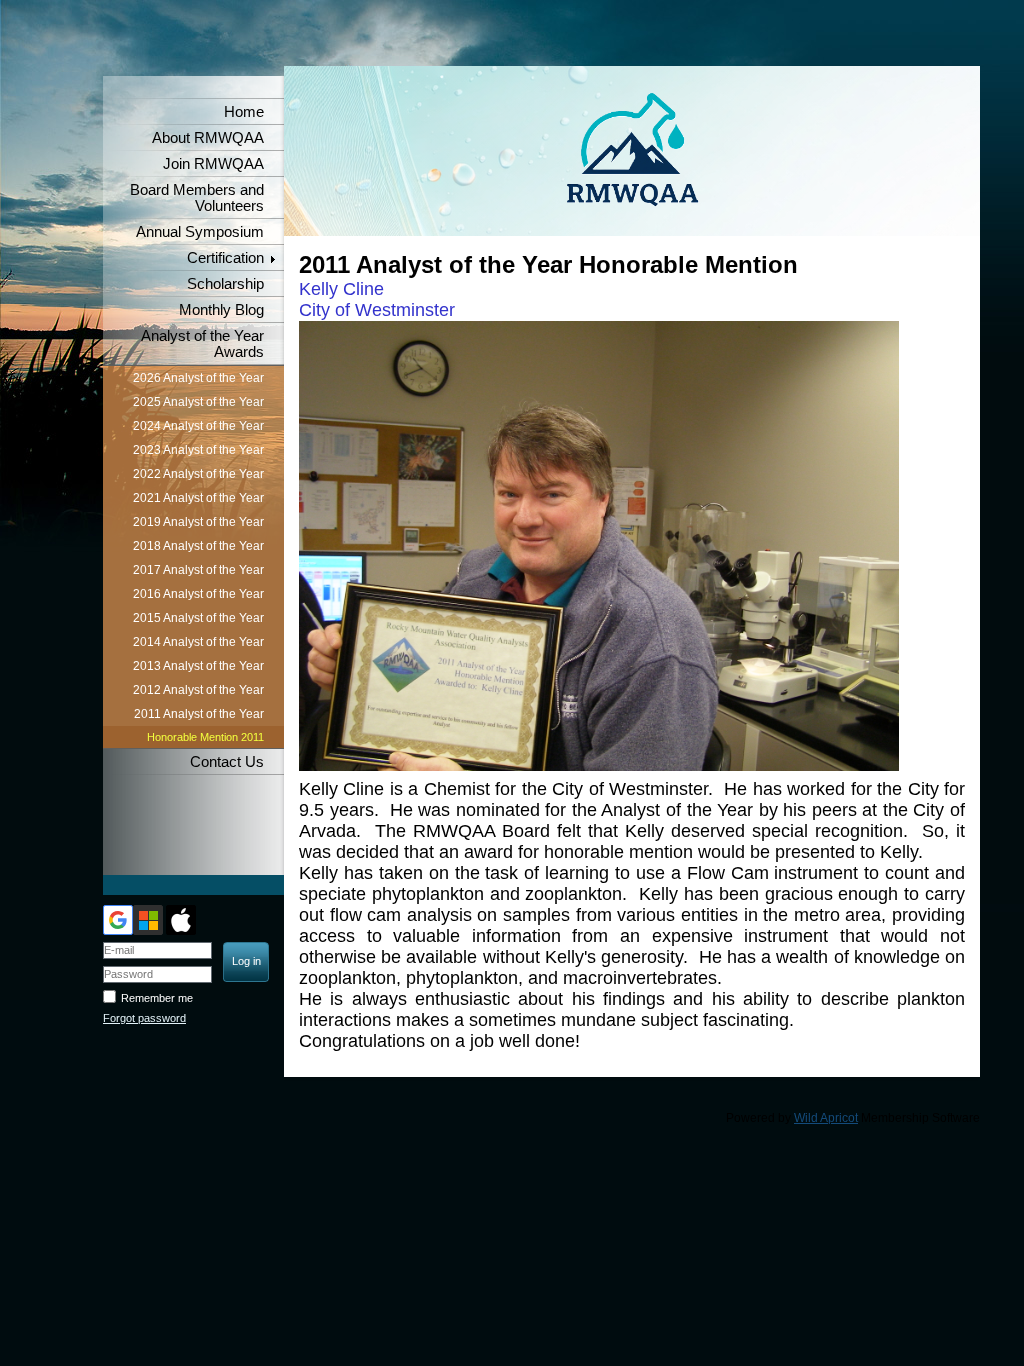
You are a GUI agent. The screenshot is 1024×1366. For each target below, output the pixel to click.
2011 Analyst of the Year (199, 714)
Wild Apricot (826, 1118)
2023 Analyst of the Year (198, 450)
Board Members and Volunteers (197, 198)
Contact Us (227, 762)
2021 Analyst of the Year (198, 498)
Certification (225, 258)
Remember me (157, 998)
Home (244, 112)
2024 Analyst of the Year (198, 426)
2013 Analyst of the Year (198, 666)
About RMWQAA (208, 138)
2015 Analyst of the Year (198, 618)
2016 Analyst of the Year (198, 594)
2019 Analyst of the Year (198, 522)
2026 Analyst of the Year (198, 378)
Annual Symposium (200, 232)
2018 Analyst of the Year (198, 546)
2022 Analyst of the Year (198, 474)
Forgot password (144, 1018)
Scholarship (225, 284)
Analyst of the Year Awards (202, 344)
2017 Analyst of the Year (198, 570)
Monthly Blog (221, 310)
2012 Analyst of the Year (198, 690)
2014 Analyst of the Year (198, 642)
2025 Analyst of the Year (198, 402)
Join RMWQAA (213, 164)
